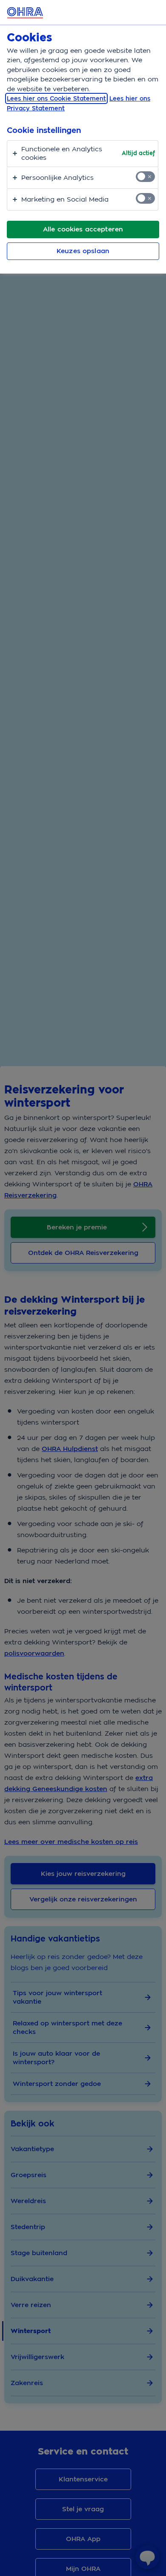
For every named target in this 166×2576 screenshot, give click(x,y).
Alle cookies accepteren (83, 229)
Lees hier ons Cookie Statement (56, 98)
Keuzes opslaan (83, 251)
